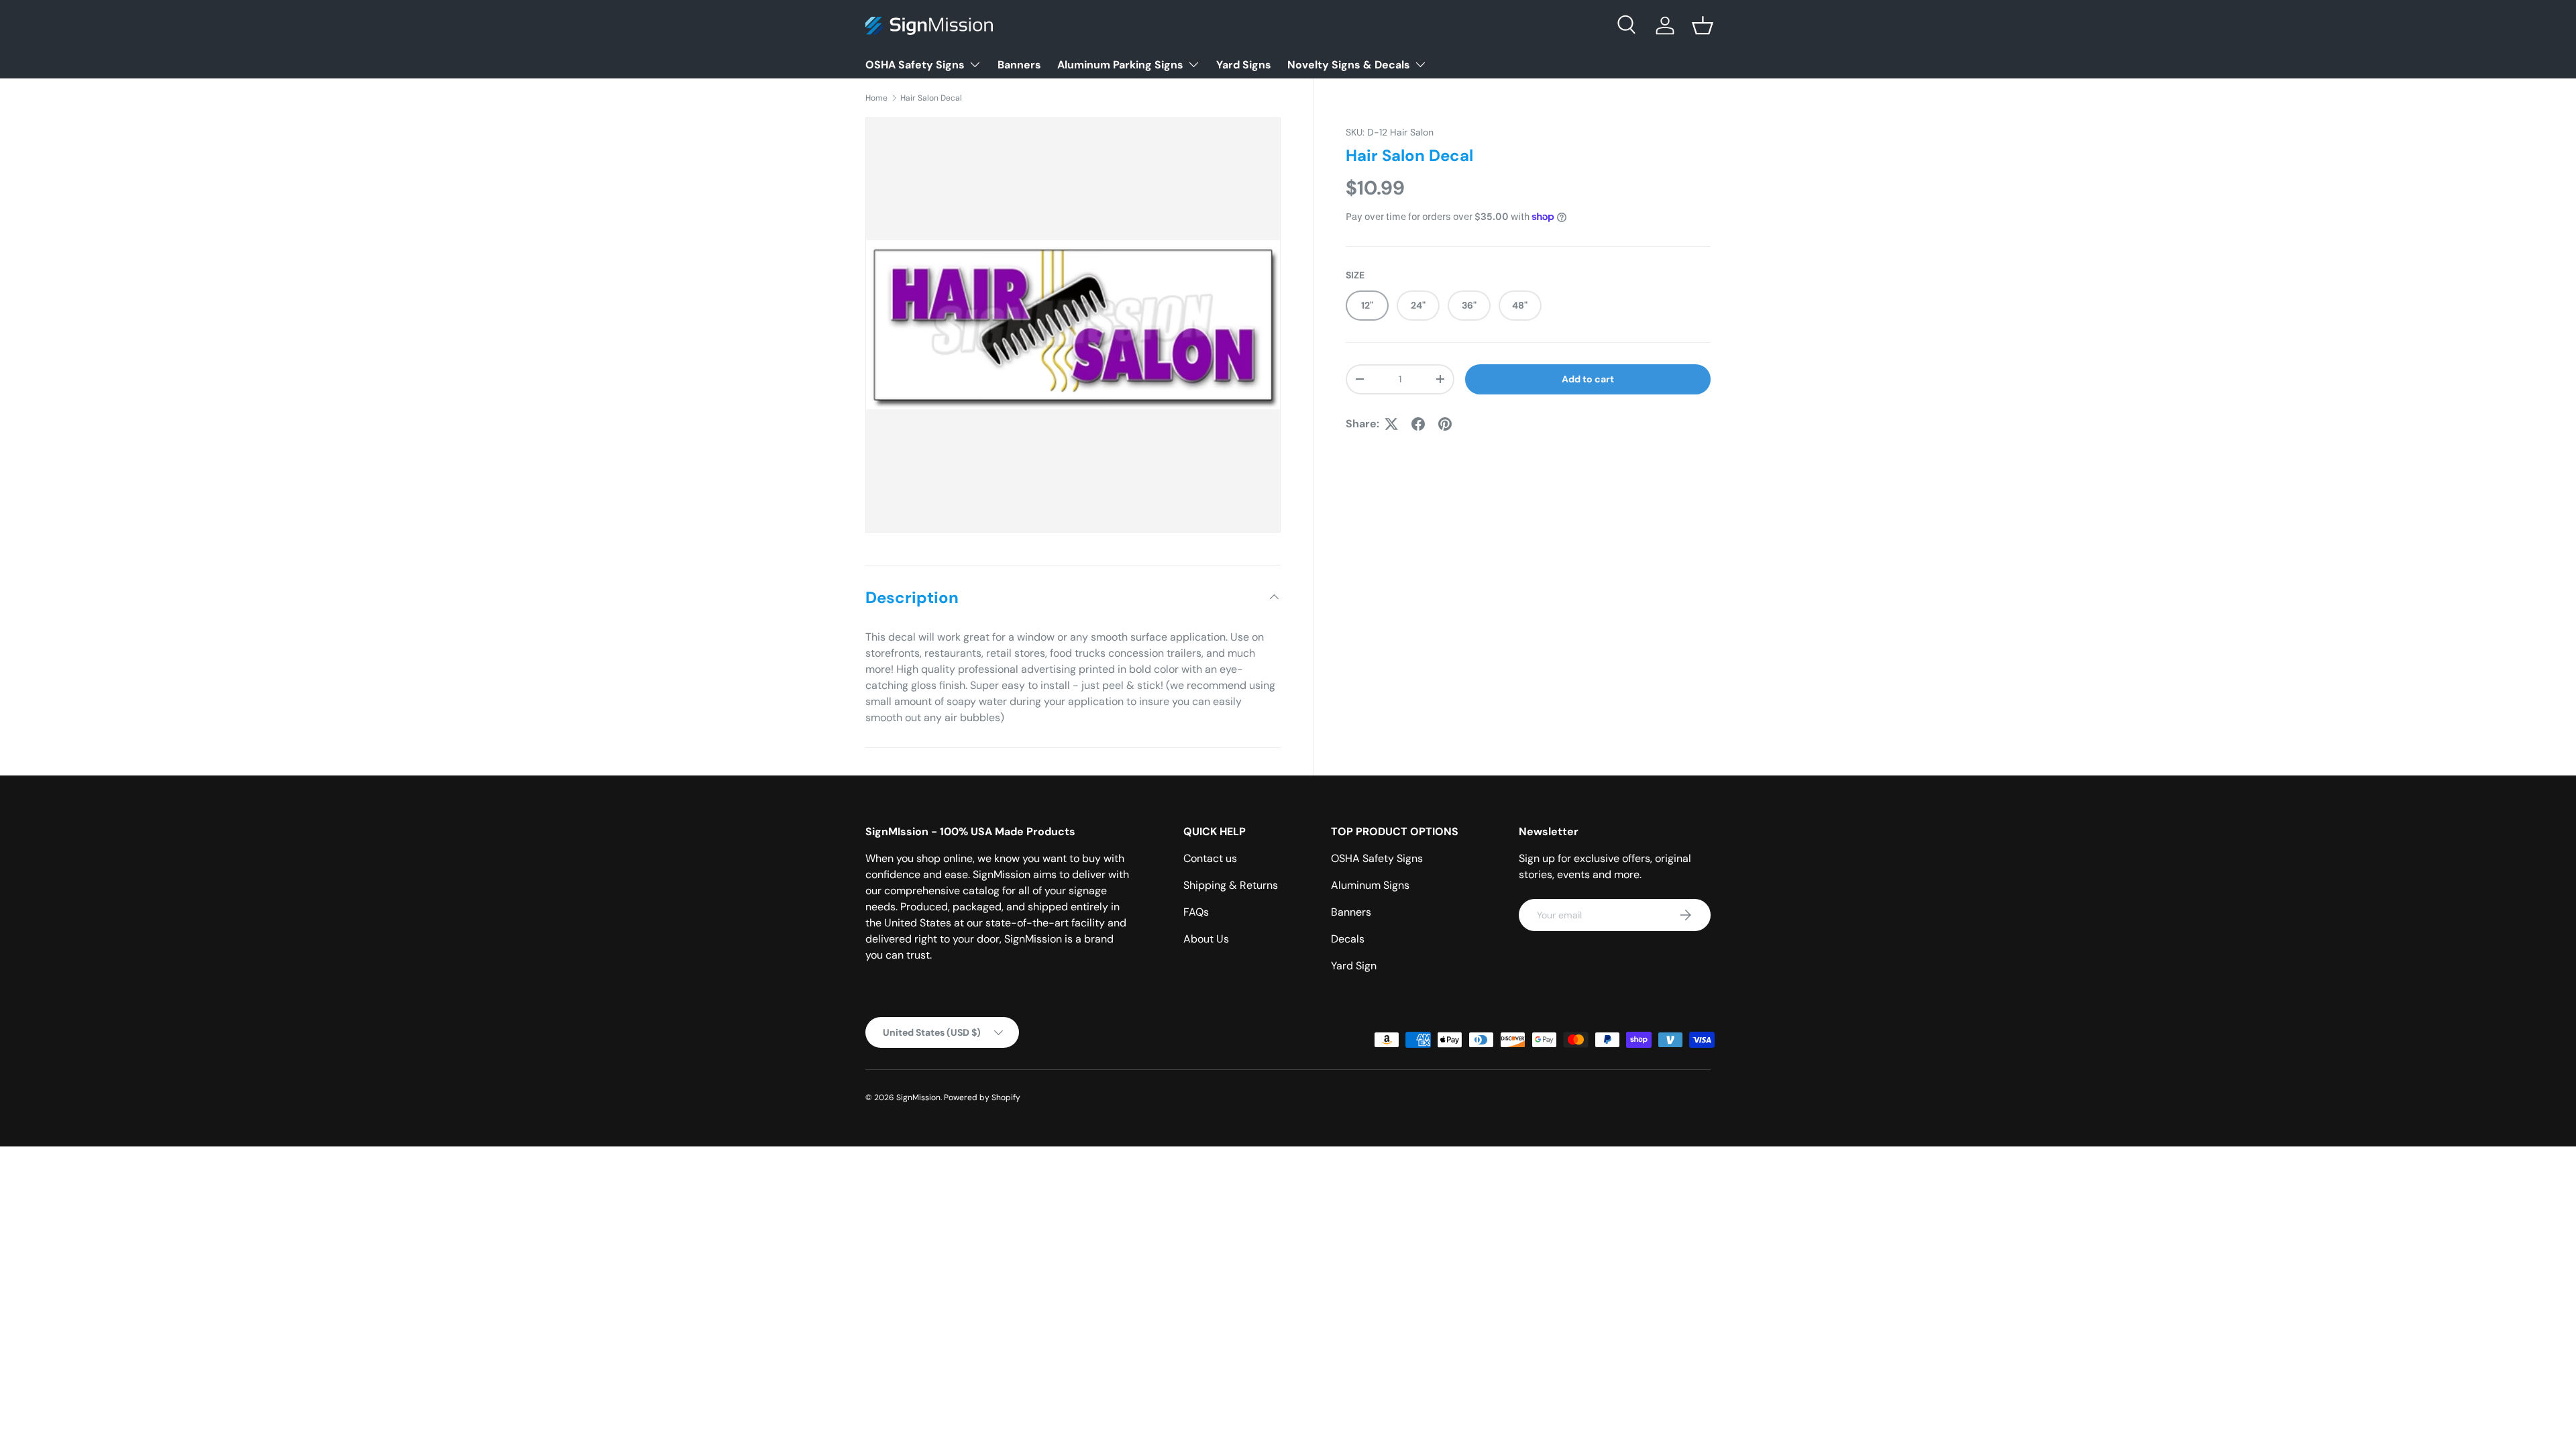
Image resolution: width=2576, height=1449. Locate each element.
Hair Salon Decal (931, 98)
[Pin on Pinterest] (1445, 424)
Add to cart (1588, 379)
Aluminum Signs (1370, 885)
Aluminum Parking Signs (1120, 65)
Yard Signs (1244, 65)
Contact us (1210, 858)
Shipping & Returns (1231, 885)
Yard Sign (1354, 966)
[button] (1703, 25)
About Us (1206, 939)
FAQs (1196, 912)
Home (876, 98)
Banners (1019, 65)
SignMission (918, 1097)
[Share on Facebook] (1418, 424)
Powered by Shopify (982, 1097)
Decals (1348, 939)
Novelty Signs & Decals (1349, 65)
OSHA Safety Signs (915, 65)
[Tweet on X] (1391, 424)
